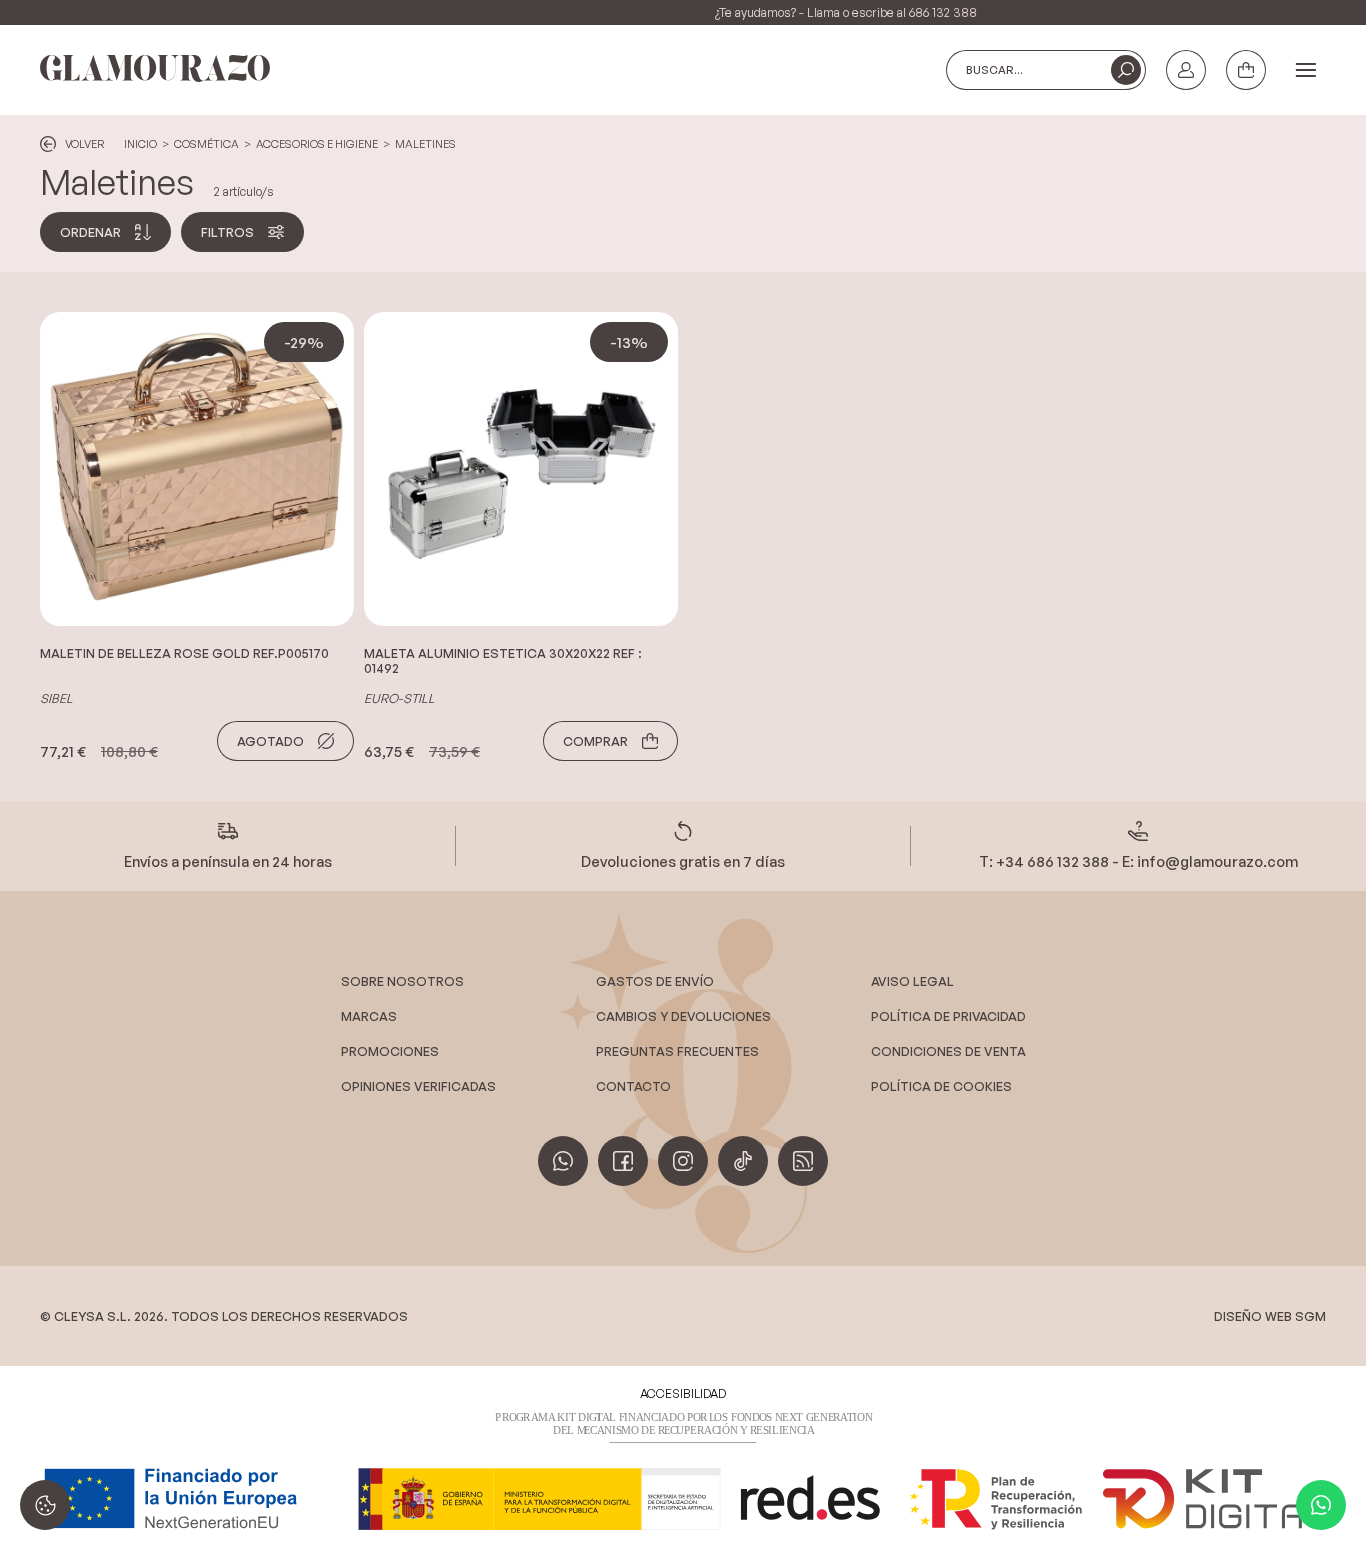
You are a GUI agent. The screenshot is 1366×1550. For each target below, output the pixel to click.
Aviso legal (912, 981)
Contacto (633, 1086)
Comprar (595, 741)
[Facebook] (623, 1161)
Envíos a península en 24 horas (228, 861)
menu (1306, 71)
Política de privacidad (948, 1016)
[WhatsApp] (1321, 1505)
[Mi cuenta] (1186, 70)
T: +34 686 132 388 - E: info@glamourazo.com (1138, 861)
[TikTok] (743, 1161)
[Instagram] (683, 1161)
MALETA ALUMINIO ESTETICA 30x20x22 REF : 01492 (503, 661)
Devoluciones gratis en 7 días (683, 861)
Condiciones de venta (948, 1051)
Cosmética (206, 144)
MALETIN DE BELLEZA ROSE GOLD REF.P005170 (184, 653)
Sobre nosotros (402, 981)
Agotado (270, 741)
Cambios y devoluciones (683, 1016)
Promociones (390, 1051)
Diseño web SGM (1270, 1316)
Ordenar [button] (90, 232)
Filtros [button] (227, 232)
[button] (1126, 70)
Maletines (425, 144)
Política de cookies (941, 1086)
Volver (84, 144)
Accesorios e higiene (317, 144)
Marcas (369, 1016)
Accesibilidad (683, 1393)
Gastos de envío (655, 981)
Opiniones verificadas (418, 1086)
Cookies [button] (45, 1505)
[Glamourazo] (155, 69)
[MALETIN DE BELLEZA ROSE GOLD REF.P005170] (197, 469)
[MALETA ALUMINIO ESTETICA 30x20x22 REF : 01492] (521, 469)
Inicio (140, 144)
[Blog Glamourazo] (803, 1161)
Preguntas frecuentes (677, 1051)
